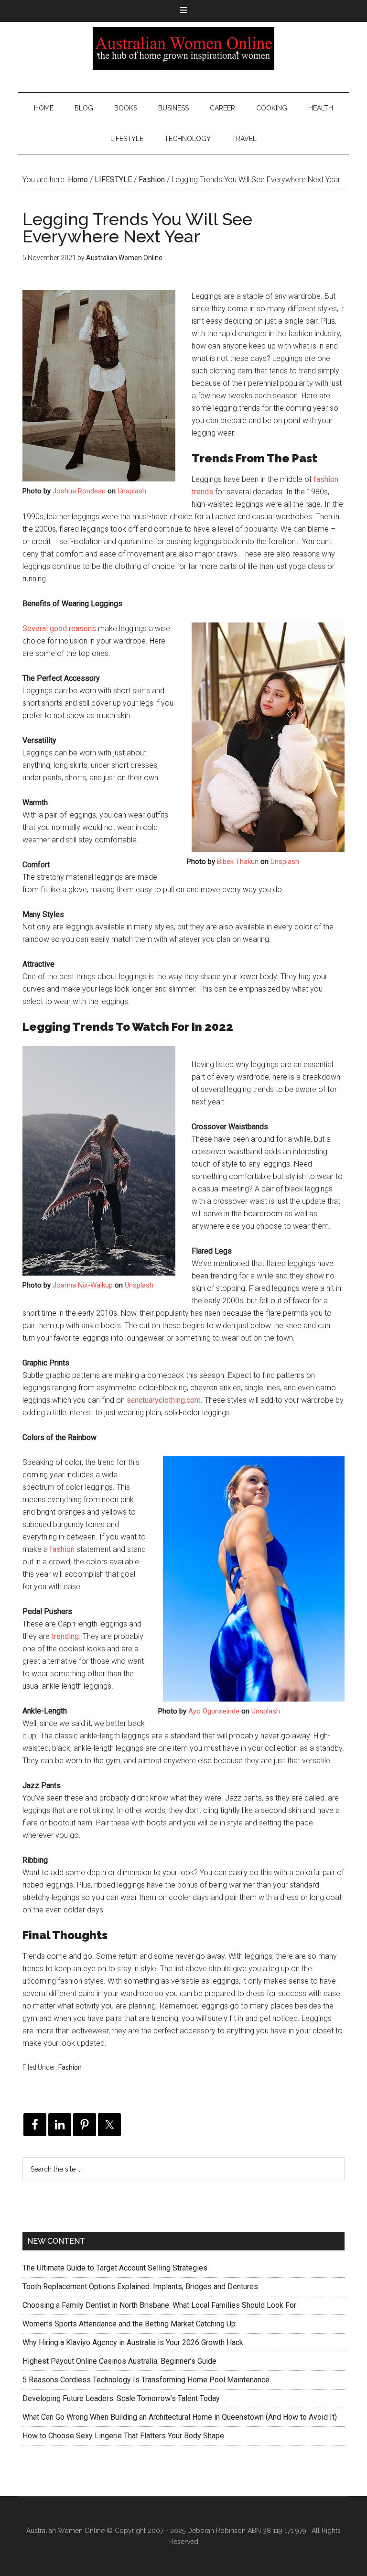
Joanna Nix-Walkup (83, 1285)
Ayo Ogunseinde (214, 1711)
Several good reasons (59, 628)
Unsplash (132, 491)
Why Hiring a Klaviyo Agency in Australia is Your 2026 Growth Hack (133, 2342)
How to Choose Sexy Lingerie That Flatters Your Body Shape (123, 2436)
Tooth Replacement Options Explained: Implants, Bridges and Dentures (140, 2287)
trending (65, 1636)
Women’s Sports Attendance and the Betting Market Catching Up (129, 2324)
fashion (62, 1549)
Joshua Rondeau (79, 491)
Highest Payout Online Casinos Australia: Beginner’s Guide (119, 2361)
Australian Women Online (183, 48)
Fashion (70, 2067)
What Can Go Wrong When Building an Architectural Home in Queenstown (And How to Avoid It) (180, 2417)
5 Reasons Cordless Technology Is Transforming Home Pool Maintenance (146, 2380)
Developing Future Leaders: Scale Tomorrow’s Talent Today (121, 2398)
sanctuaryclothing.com (164, 1400)
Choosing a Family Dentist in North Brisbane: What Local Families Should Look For (159, 2305)
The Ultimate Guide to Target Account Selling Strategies (115, 2268)
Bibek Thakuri (238, 862)
